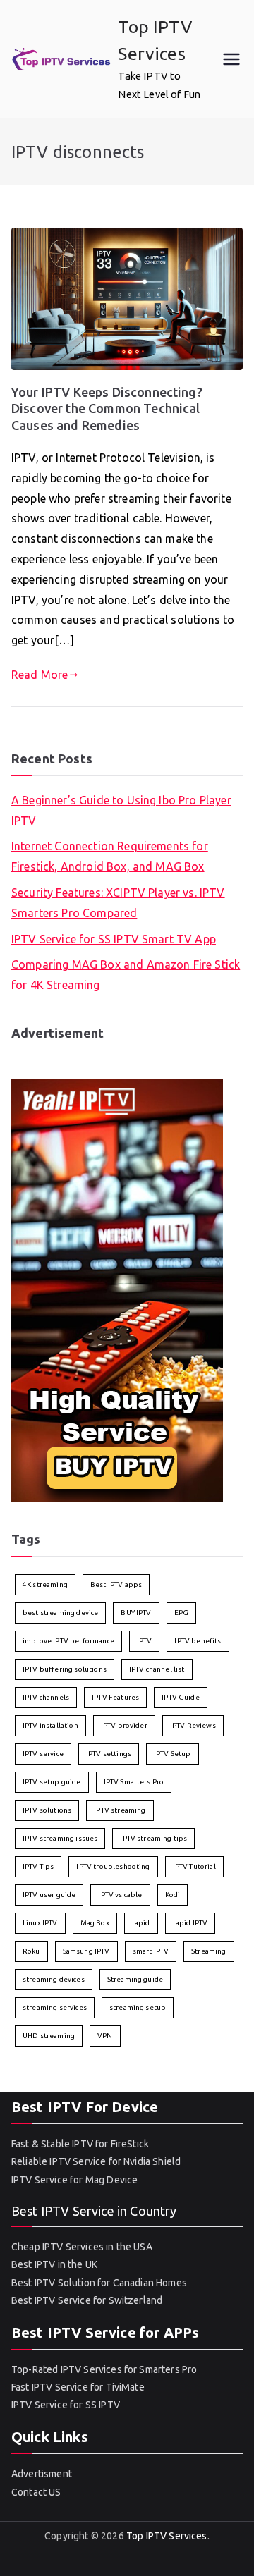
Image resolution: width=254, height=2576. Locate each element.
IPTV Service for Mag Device (74, 2180)
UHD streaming (49, 2036)
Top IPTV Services (167, 2536)
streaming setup (138, 2007)
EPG (181, 1613)
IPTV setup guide (52, 1782)
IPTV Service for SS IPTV (66, 2405)
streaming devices (54, 1979)
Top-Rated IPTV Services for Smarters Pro (104, 2369)
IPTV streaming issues (60, 1838)
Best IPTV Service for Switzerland (87, 2300)
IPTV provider (124, 1725)
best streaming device (60, 1613)
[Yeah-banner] (117, 1289)
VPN (105, 2036)
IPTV (145, 1641)
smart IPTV (151, 1951)
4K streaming (45, 1584)
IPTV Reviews (193, 1725)
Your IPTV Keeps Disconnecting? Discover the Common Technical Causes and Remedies (107, 409)
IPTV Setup (173, 1754)
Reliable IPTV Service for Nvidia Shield (96, 2161)
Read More (40, 675)
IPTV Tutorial (194, 1866)
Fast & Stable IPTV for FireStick (80, 2144)
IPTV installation (50, 1725)
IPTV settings (109, 1754)
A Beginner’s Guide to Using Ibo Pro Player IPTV (121, 810)
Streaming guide (135, 1979)
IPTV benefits (198, 1641)
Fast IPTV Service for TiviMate (78, 2387)
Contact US (36, 2492)
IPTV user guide (49, 1895)
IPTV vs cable (120, 1895)
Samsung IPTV (86, 1951)
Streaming (208, 1951)
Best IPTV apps (116, 1584)
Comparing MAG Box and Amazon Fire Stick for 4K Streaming (126, 975)
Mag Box (95, 1923)
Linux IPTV (40, 1923)
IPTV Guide (181, 1697)
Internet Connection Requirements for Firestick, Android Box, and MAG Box (110, 856)
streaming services (55, 2007)
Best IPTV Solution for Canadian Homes (99, 2283)
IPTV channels (46, 1697)
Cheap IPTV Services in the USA (82, 2247)
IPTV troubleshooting (113, 1866)
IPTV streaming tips (153, 1838)
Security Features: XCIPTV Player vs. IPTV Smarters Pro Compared (118, 903)
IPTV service (43, 1754)
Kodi (173, 1895)
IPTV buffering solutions (65, 1669)
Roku (31, 1951)
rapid (141, 1923)
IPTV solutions (47, 1810)
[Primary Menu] (231, 59)
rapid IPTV (190, 1923)
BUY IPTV (136, 1613)
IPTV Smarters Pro (134, 1782)
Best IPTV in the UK (54, 2264)
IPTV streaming (120, 1810)
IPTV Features (115, 1697)
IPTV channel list (157, 1669)
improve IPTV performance (68, 1641)
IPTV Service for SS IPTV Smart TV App (114, 939)
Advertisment (42, 2474)
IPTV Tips (38, 1866)
